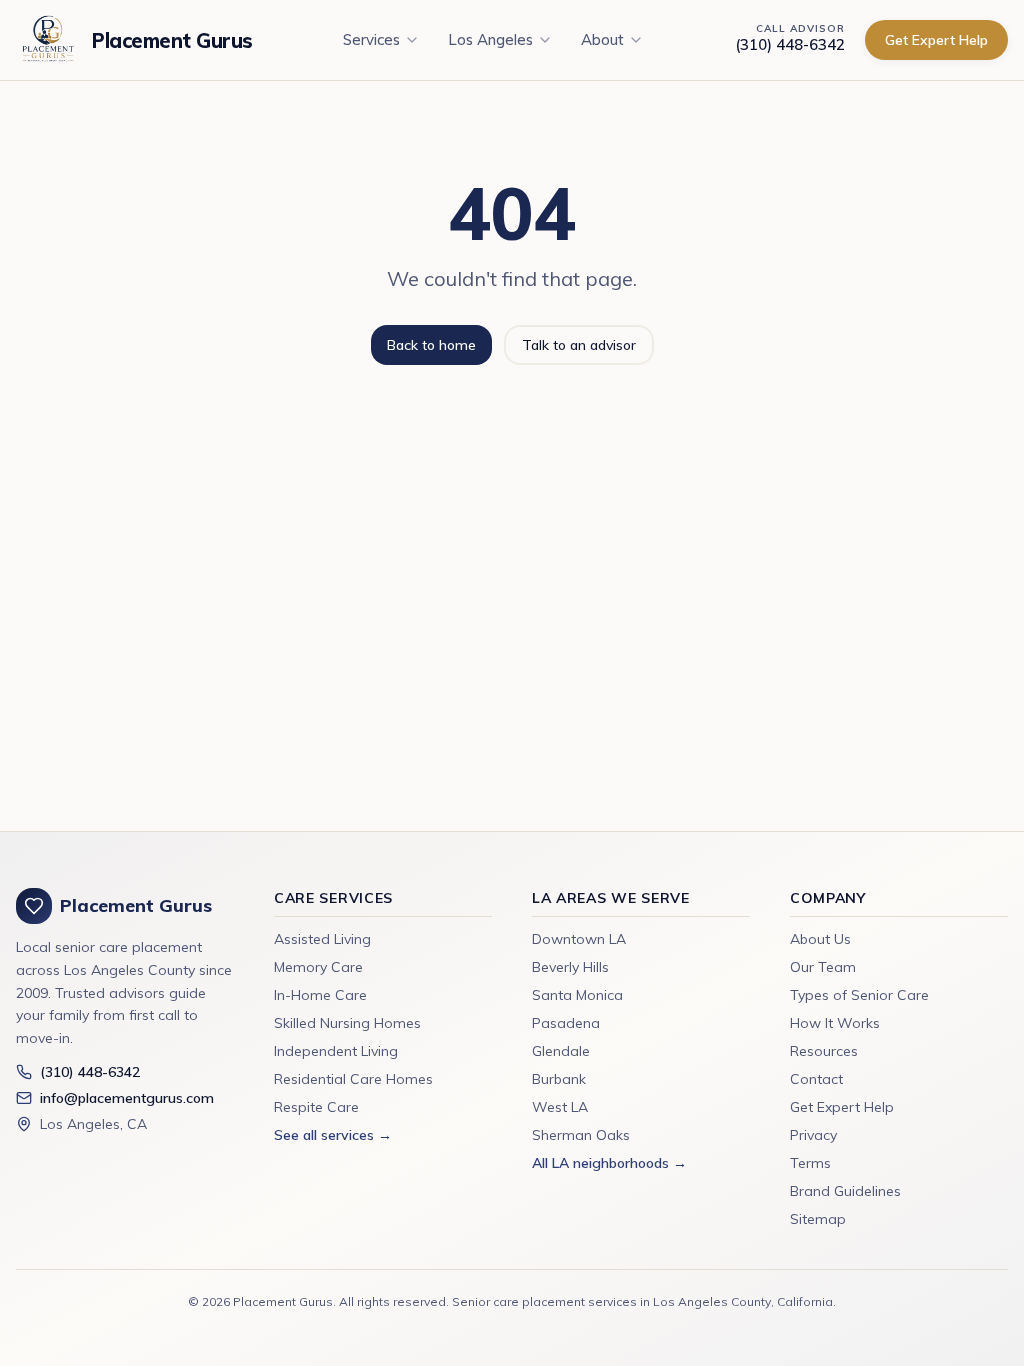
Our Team (823, 967)
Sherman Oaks (581, 1135)
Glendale (561, 1051)
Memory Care (318, 967)
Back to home (431, 345)
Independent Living (336, 1051)
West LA (560, 1107)
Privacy (813, 1135)
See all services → (333, 1135)
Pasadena (566, 1023)
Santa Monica (577, 995)
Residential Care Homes (353, 1079)
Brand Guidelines (845, 1191)
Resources (824, 1051)
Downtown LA (579, 939)
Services (371, 39)
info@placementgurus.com (127, 1098)
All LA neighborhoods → (609, 1163)
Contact (816, 1079)
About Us (820, 939)
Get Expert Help (936, 40)
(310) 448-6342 (790, 44)
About (602, 39)
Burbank (559, 1079)
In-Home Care (320, 995)
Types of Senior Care (859, 995)
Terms (810, 1163)
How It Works (835, 1023)
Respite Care (316, 1107)
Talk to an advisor (579, 345)
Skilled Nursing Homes (347, 1023)
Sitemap (818, 1219)
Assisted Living (322, 939)
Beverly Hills (570, 967)
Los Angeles (490, 39)
